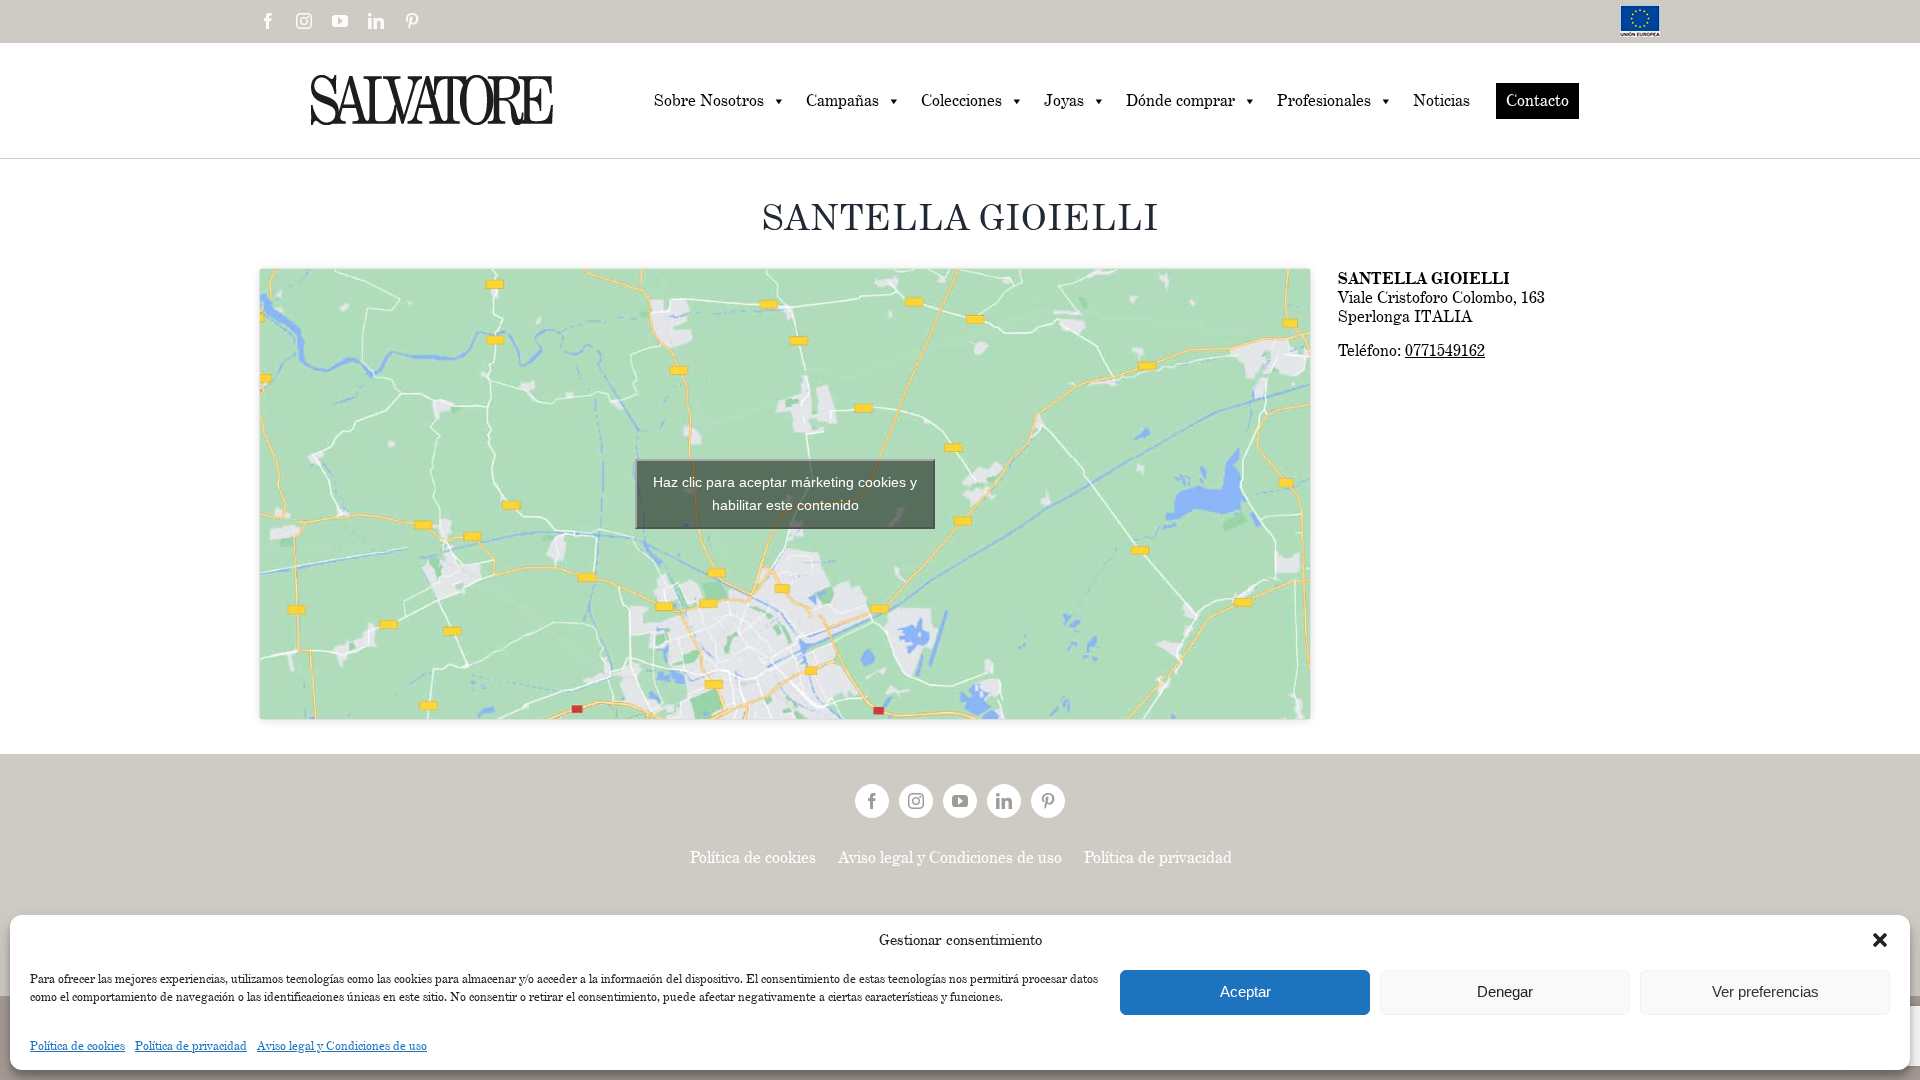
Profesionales (1324, 100)
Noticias (1441, 100)
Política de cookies (77, 1045)
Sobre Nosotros (709, 100)
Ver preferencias (1765, 991)
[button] (1880, 940)
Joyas (1064, 100)
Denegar (1505, 991)
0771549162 (1445, 350)
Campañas (842, 100)
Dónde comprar (1180, 100)
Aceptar (1245, 991)
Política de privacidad (191, 1045)
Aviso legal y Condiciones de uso (342, 1045)
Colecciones (961, 100)
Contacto (1537, 100)
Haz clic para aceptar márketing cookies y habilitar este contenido (785, 493)
